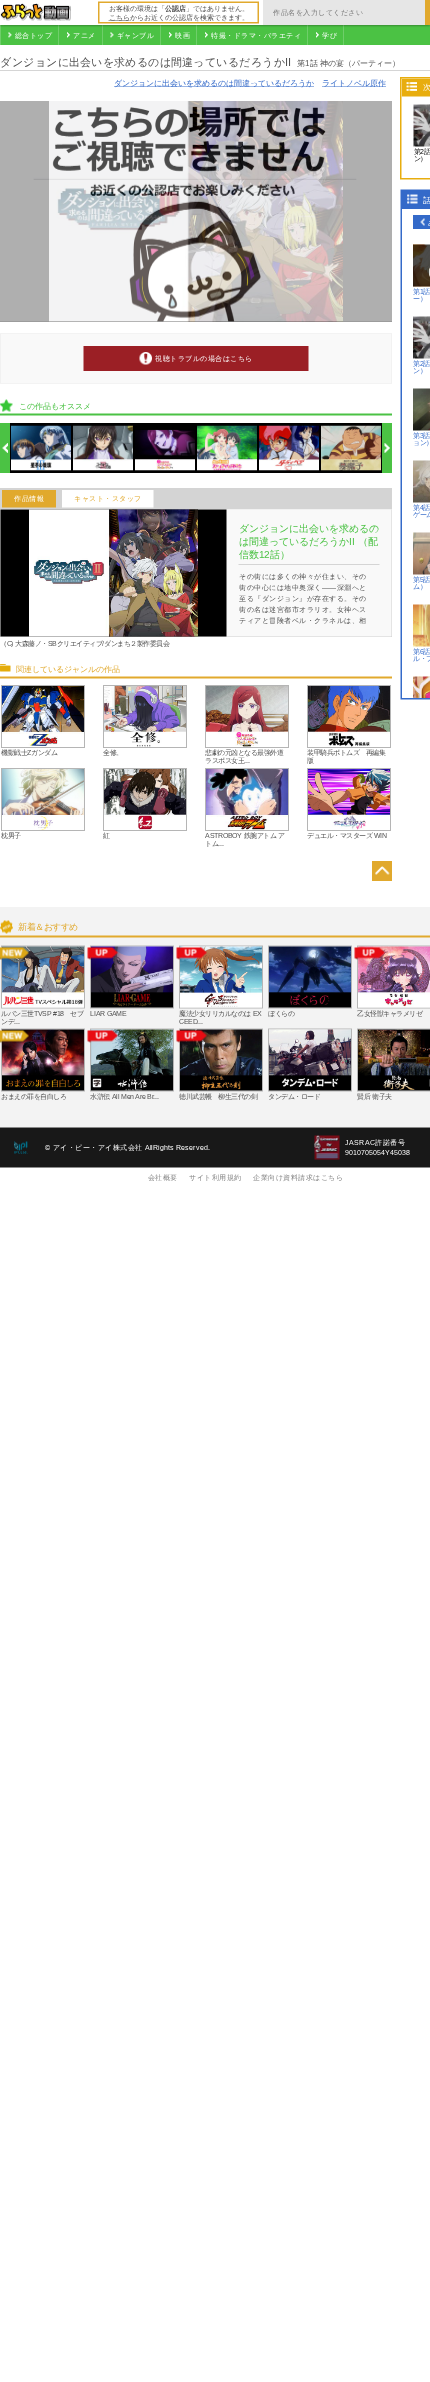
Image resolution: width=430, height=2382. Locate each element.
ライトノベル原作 (354, 82)
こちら (119, 17)
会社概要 (163, 1177)
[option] (41, 448)
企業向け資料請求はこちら (298, 1177)
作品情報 (29, 499)
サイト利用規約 (215, 1177)
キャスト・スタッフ (108, 499)
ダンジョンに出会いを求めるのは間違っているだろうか (214, 82)
